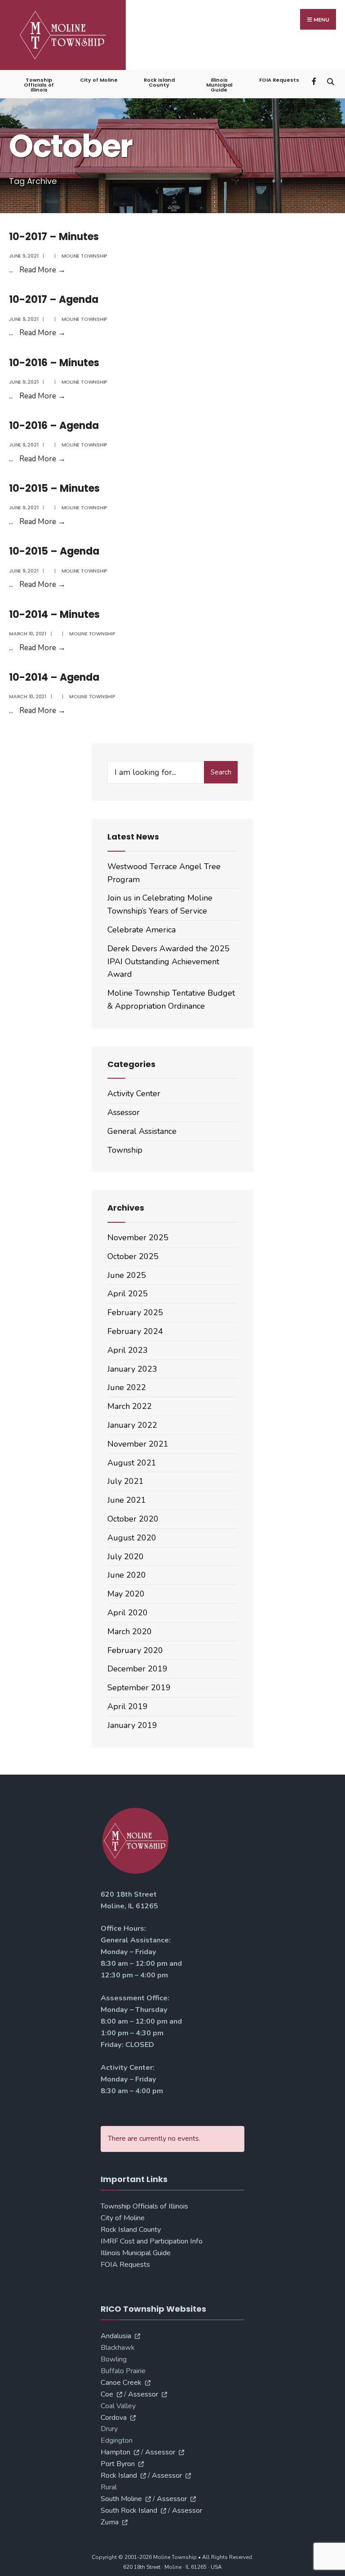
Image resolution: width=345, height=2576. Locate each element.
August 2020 (132, 1538)
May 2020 (126, 1594)
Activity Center (134, 1093)
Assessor (124, 1112)
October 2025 (133, 1256)
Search (221, 772)
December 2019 (137, 1669)
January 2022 (132, 1425)
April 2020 (128, 1613)
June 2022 (127, 1387)
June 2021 (127, 1500)
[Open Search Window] (330, 81)
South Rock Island (129, 2510)
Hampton (115, 2452)
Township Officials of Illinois (39, 85)
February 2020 (135, 1650)
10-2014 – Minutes (54, 614)
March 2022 (130, 1406)
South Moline (121, 2499)
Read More (42, 270)
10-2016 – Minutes (54, 363)
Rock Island (119, 2475)
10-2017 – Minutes (54, 237)
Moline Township (85, 256)
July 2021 (126, 1481)
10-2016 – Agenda (54, 426)
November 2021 (138, 1444)
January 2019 (132, 1725)
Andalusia (116, 2336)
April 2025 (128, 1294)
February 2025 (135, 1312)
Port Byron (118, 2464)
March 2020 (130, 1631)
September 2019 (139, 1688)
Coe (107, 2394)
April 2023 (128, 1350)
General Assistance (142, 1131)
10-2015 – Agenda (54, 551)
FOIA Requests (279, 80)
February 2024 (135, 1331)
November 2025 (138, 1238)
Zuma (110, 2522)
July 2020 (126, 1557)
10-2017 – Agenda (54, 300)
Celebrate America (142, 930)
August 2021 (132, 1463)
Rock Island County (159, 82)
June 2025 (127, 1275)
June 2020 (127, 1575)
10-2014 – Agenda (54, 677)
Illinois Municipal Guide (219, 85)
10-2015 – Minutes (54, 488)
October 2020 (133, 1519)
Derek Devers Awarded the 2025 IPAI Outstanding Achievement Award (168, 962)
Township (125, 1150)
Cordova (114, 2418)
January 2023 (132, 1369)
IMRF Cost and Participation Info (152, 2241)
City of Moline (99, 80)
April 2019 (128, 1706)
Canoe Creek (121, 2383)
